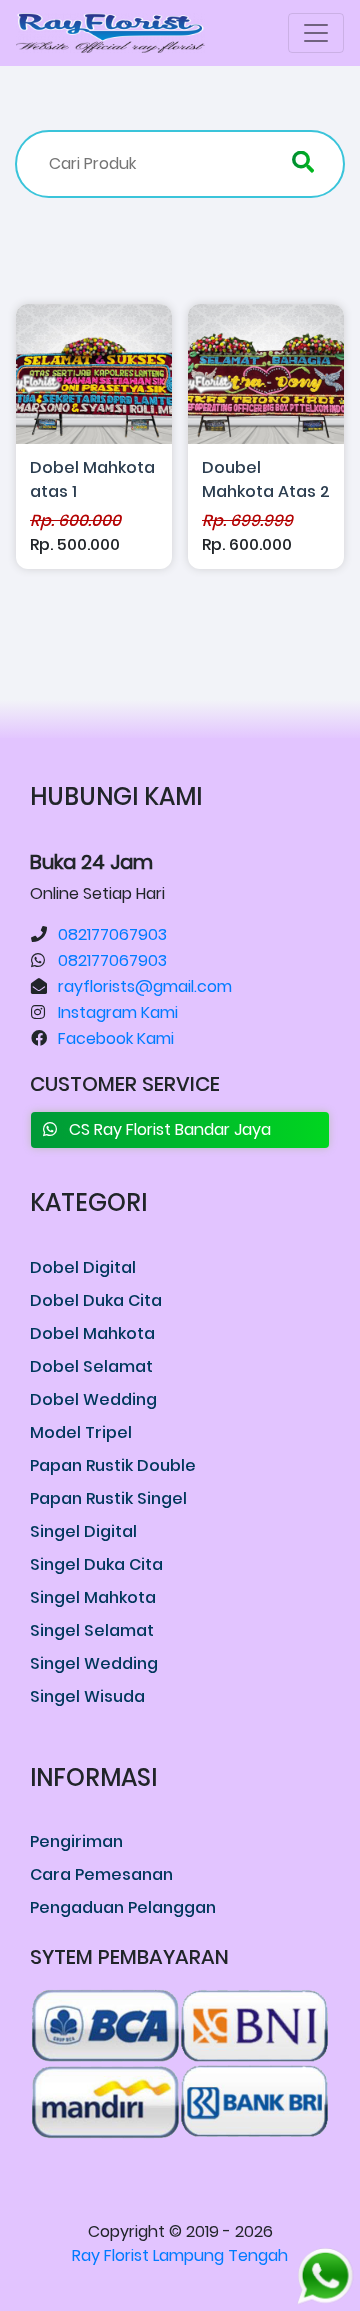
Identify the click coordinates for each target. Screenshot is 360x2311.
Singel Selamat (92, 1630)
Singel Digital (83, 1531)
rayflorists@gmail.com (145, 986)
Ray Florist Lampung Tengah (180, 2255)
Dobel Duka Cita (96, 1300)
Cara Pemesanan (101, 1874)
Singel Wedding (94, 1663)
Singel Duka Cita (96, 1564)
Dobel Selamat (91, 1366)
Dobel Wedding (93, 1399)
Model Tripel (81, 1432)
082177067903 (112, 934)
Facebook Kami (116, 1038)
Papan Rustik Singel (108, 1498)
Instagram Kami (118, 1012)
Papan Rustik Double (113, 1465)
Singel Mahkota (93, 1597)
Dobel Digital (83, 1267)
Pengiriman (76, 1841)
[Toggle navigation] (316, 33)
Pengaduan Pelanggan (123, 1907)
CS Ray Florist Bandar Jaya (164, 1129)
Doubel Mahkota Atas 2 (266, 479)
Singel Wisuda (87, 1696)
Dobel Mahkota (92, 1333)
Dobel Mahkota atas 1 (92, 479)
